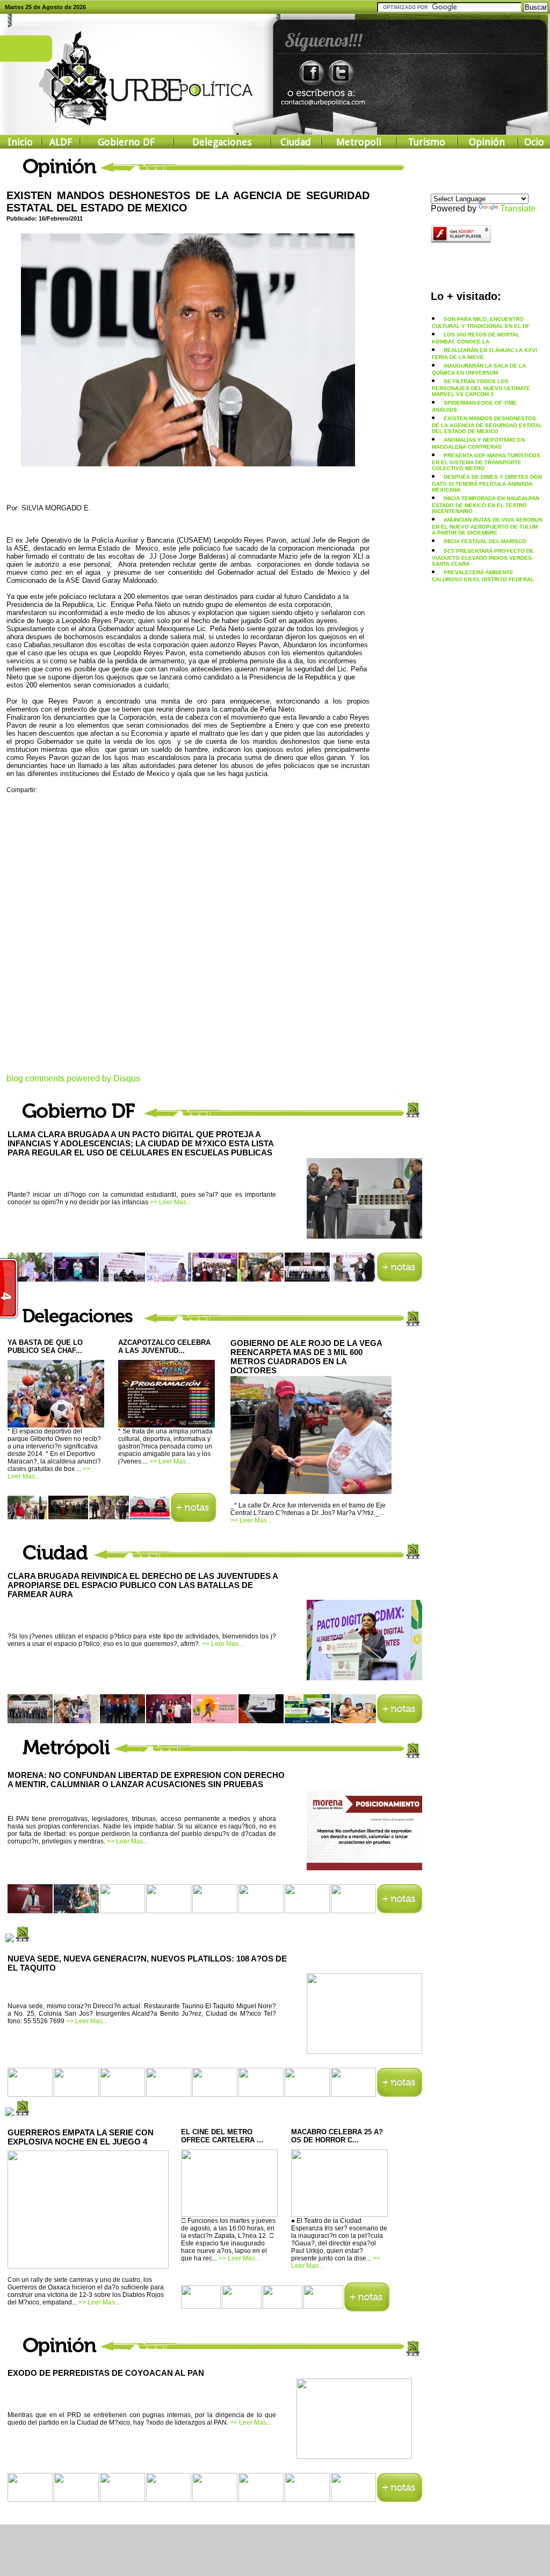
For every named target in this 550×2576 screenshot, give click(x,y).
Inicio (20, 142)
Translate (518, 208)
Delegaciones (222, 142)
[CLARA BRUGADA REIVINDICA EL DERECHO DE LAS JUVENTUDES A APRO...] (364, 1677)
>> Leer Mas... (171, 1202)
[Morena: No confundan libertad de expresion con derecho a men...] (364, 1867)
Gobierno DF (126, 142)
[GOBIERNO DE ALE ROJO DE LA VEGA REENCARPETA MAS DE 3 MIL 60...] (311, 1492)
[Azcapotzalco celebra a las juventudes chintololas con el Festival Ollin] (167, 1424)
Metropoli (359, 142)
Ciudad (296, 142)
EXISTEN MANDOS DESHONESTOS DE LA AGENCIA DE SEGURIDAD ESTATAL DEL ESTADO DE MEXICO (487, 425)
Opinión (487, 142)
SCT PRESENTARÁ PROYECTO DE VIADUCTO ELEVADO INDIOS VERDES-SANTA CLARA (483, 557)
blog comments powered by (73, 1078)
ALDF (61, 142)
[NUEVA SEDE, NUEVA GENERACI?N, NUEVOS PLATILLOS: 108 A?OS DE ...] (364, 2050)
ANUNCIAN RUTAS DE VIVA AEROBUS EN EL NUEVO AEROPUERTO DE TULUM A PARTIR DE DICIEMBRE (487, 526)
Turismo (427, 142)
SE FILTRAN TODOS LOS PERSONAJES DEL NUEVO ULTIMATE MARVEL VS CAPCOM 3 (481, 388)
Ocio (534, 142)
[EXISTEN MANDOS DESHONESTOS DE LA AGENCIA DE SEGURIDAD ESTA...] (188, 463)
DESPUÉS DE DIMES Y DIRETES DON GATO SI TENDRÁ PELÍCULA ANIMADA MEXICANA (487, 483)
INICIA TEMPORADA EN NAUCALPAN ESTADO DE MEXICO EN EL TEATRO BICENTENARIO (486, 505)
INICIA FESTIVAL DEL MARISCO (485, 541)
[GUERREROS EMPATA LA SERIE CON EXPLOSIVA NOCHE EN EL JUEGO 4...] (88, 2266)
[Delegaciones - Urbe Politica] (193, 1519)
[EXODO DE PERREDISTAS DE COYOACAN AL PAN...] (354, 2455)
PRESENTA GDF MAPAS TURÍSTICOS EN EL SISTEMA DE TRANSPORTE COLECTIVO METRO (486, 462)
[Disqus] (188, 940)
